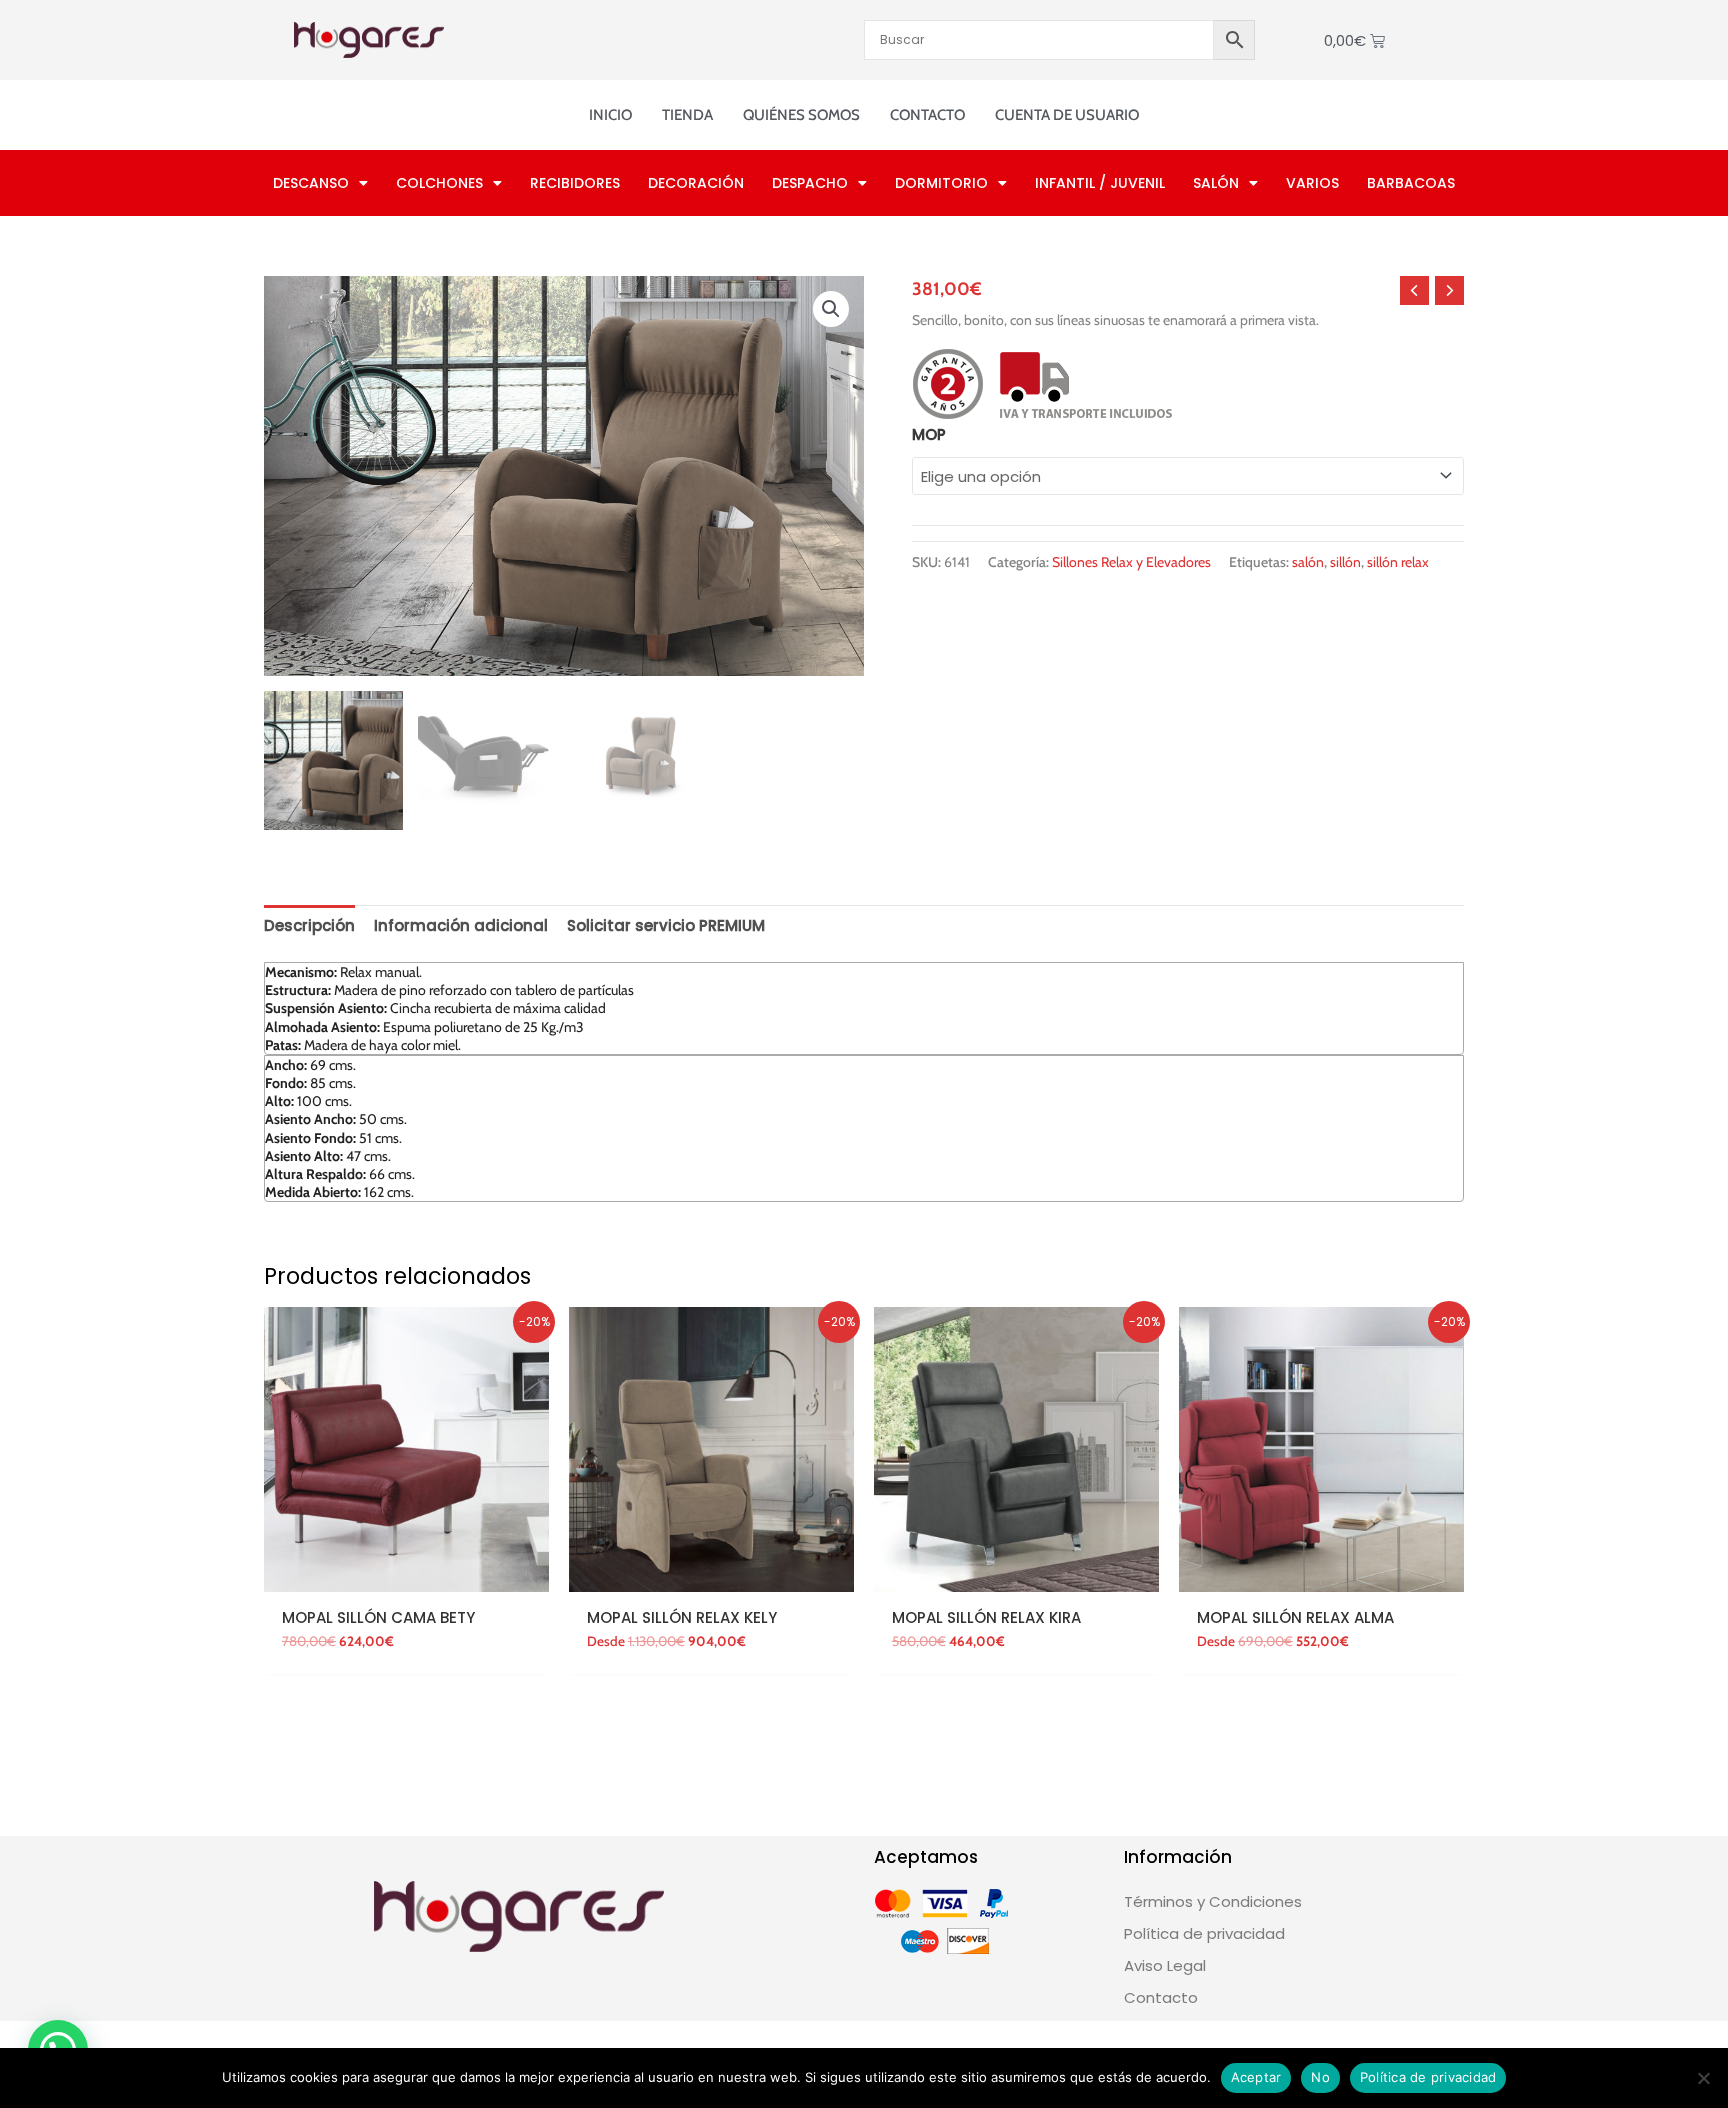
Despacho (810, 183)
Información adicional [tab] (461, 925)
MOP (929, 434)
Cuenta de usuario (1067, 115)
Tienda (687, 115)
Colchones (439, 183)
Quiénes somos (801, 115)
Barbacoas (1411, 183)
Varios (1312, 183)
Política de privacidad (1428, 2077)
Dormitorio (941, 183)
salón (1308, 562)
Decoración (696, 183)
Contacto (927, 115)
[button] (831, 309)
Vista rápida (407, 1575)
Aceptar (1256, 2077)
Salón (1216, 183)
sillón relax (1398, 562)
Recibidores (575, 183)
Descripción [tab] (309, 925)
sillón (1345, 562)
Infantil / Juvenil (1100, 183)
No (1320, 2077)
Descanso (311, 183)
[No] (1703, 2078)
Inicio (610, 115)
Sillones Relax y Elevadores (1131, 562)
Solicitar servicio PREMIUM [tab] (666, 925)
